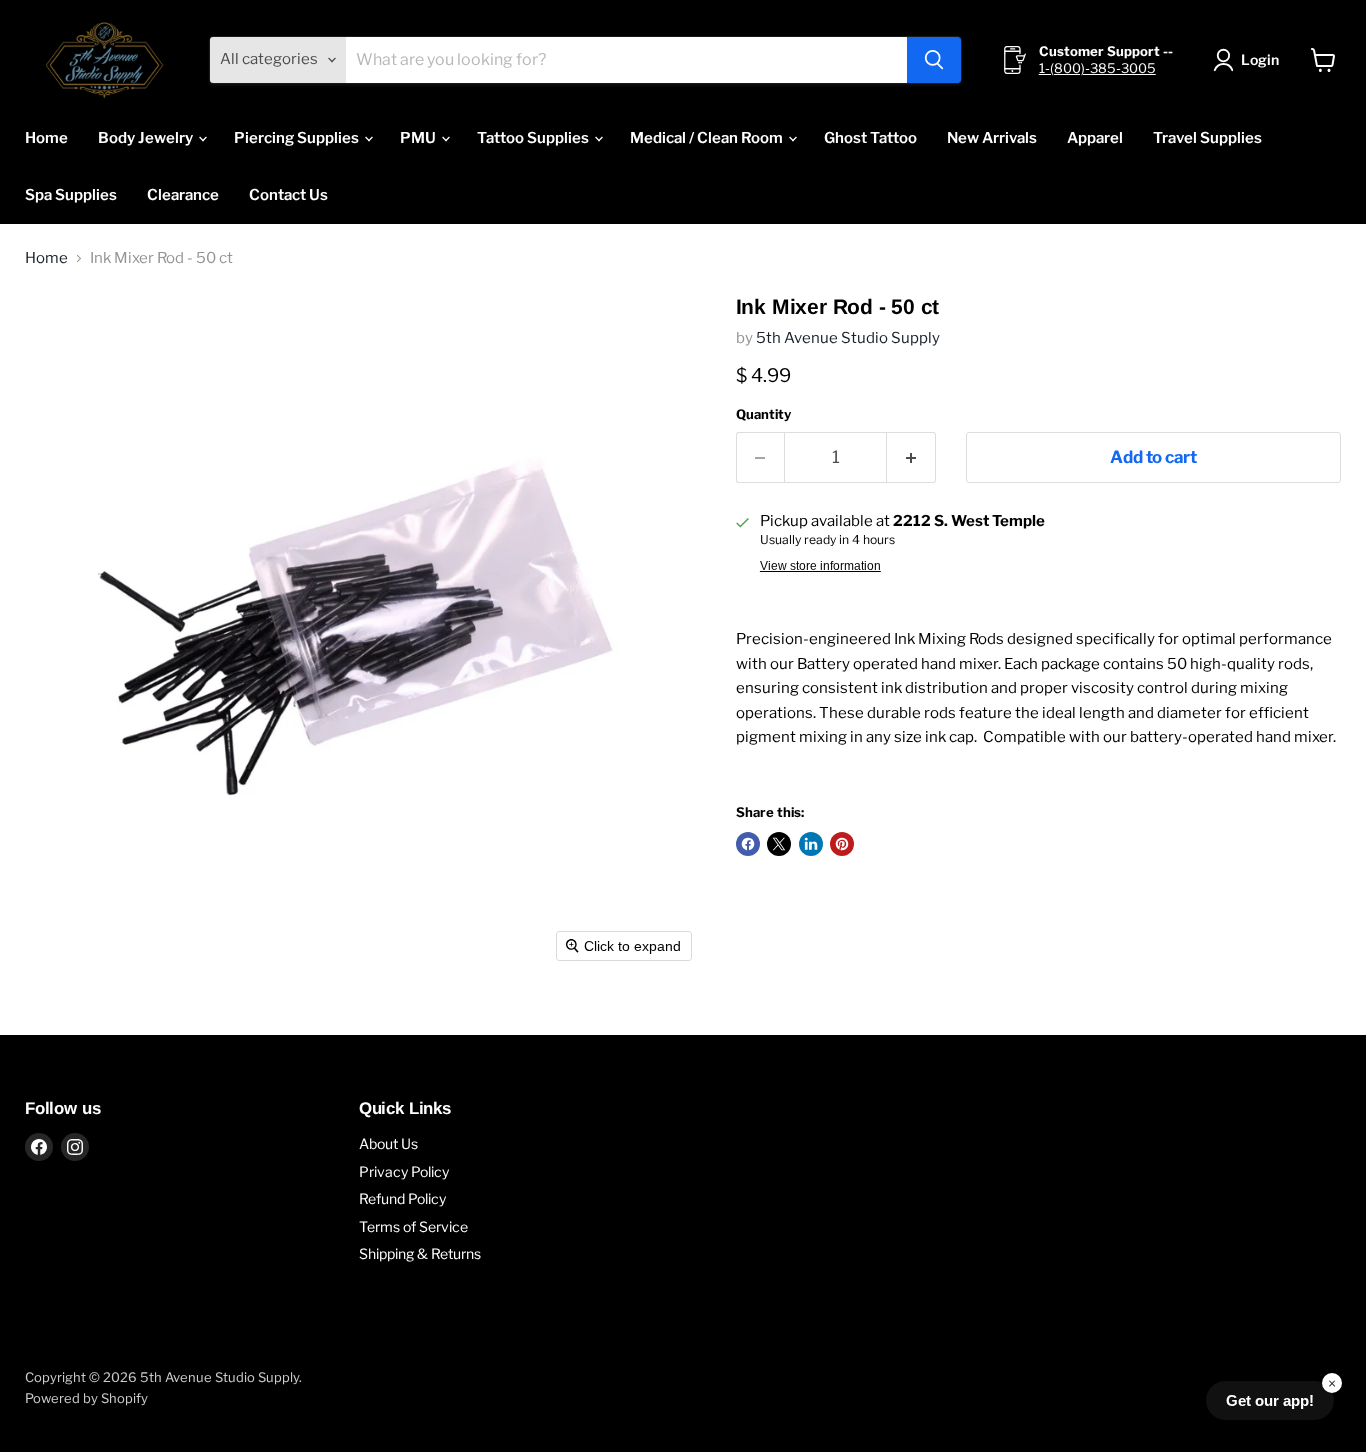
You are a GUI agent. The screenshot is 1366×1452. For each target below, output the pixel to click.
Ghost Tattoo (870, 138)
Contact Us (288, 195)
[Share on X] (779, 844)
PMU (419, 138)
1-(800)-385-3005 (1097, 68)
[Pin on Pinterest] (842, 844)
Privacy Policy (404, 1171)
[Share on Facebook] (748, 844)
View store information (820, 566)
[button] (1249, 60)
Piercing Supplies (298, 138)
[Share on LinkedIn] (811, 844)
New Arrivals (992, 138)
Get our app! (1270, 1400)
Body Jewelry (147, 138)
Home (46, 138)
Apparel (1095, 138)
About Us (388, 1143)
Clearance (183, 195)
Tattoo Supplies (534, 138)
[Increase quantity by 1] (911, 457)
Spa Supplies (71, 195)
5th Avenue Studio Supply (848, 338)
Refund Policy (402, 1198)
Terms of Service (413, 1226)
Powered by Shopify (86, 1398)
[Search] (934, 60)
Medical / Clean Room (708, 138)
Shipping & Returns (420, 1253)
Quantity (763, 414)
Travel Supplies (1207, 138)
